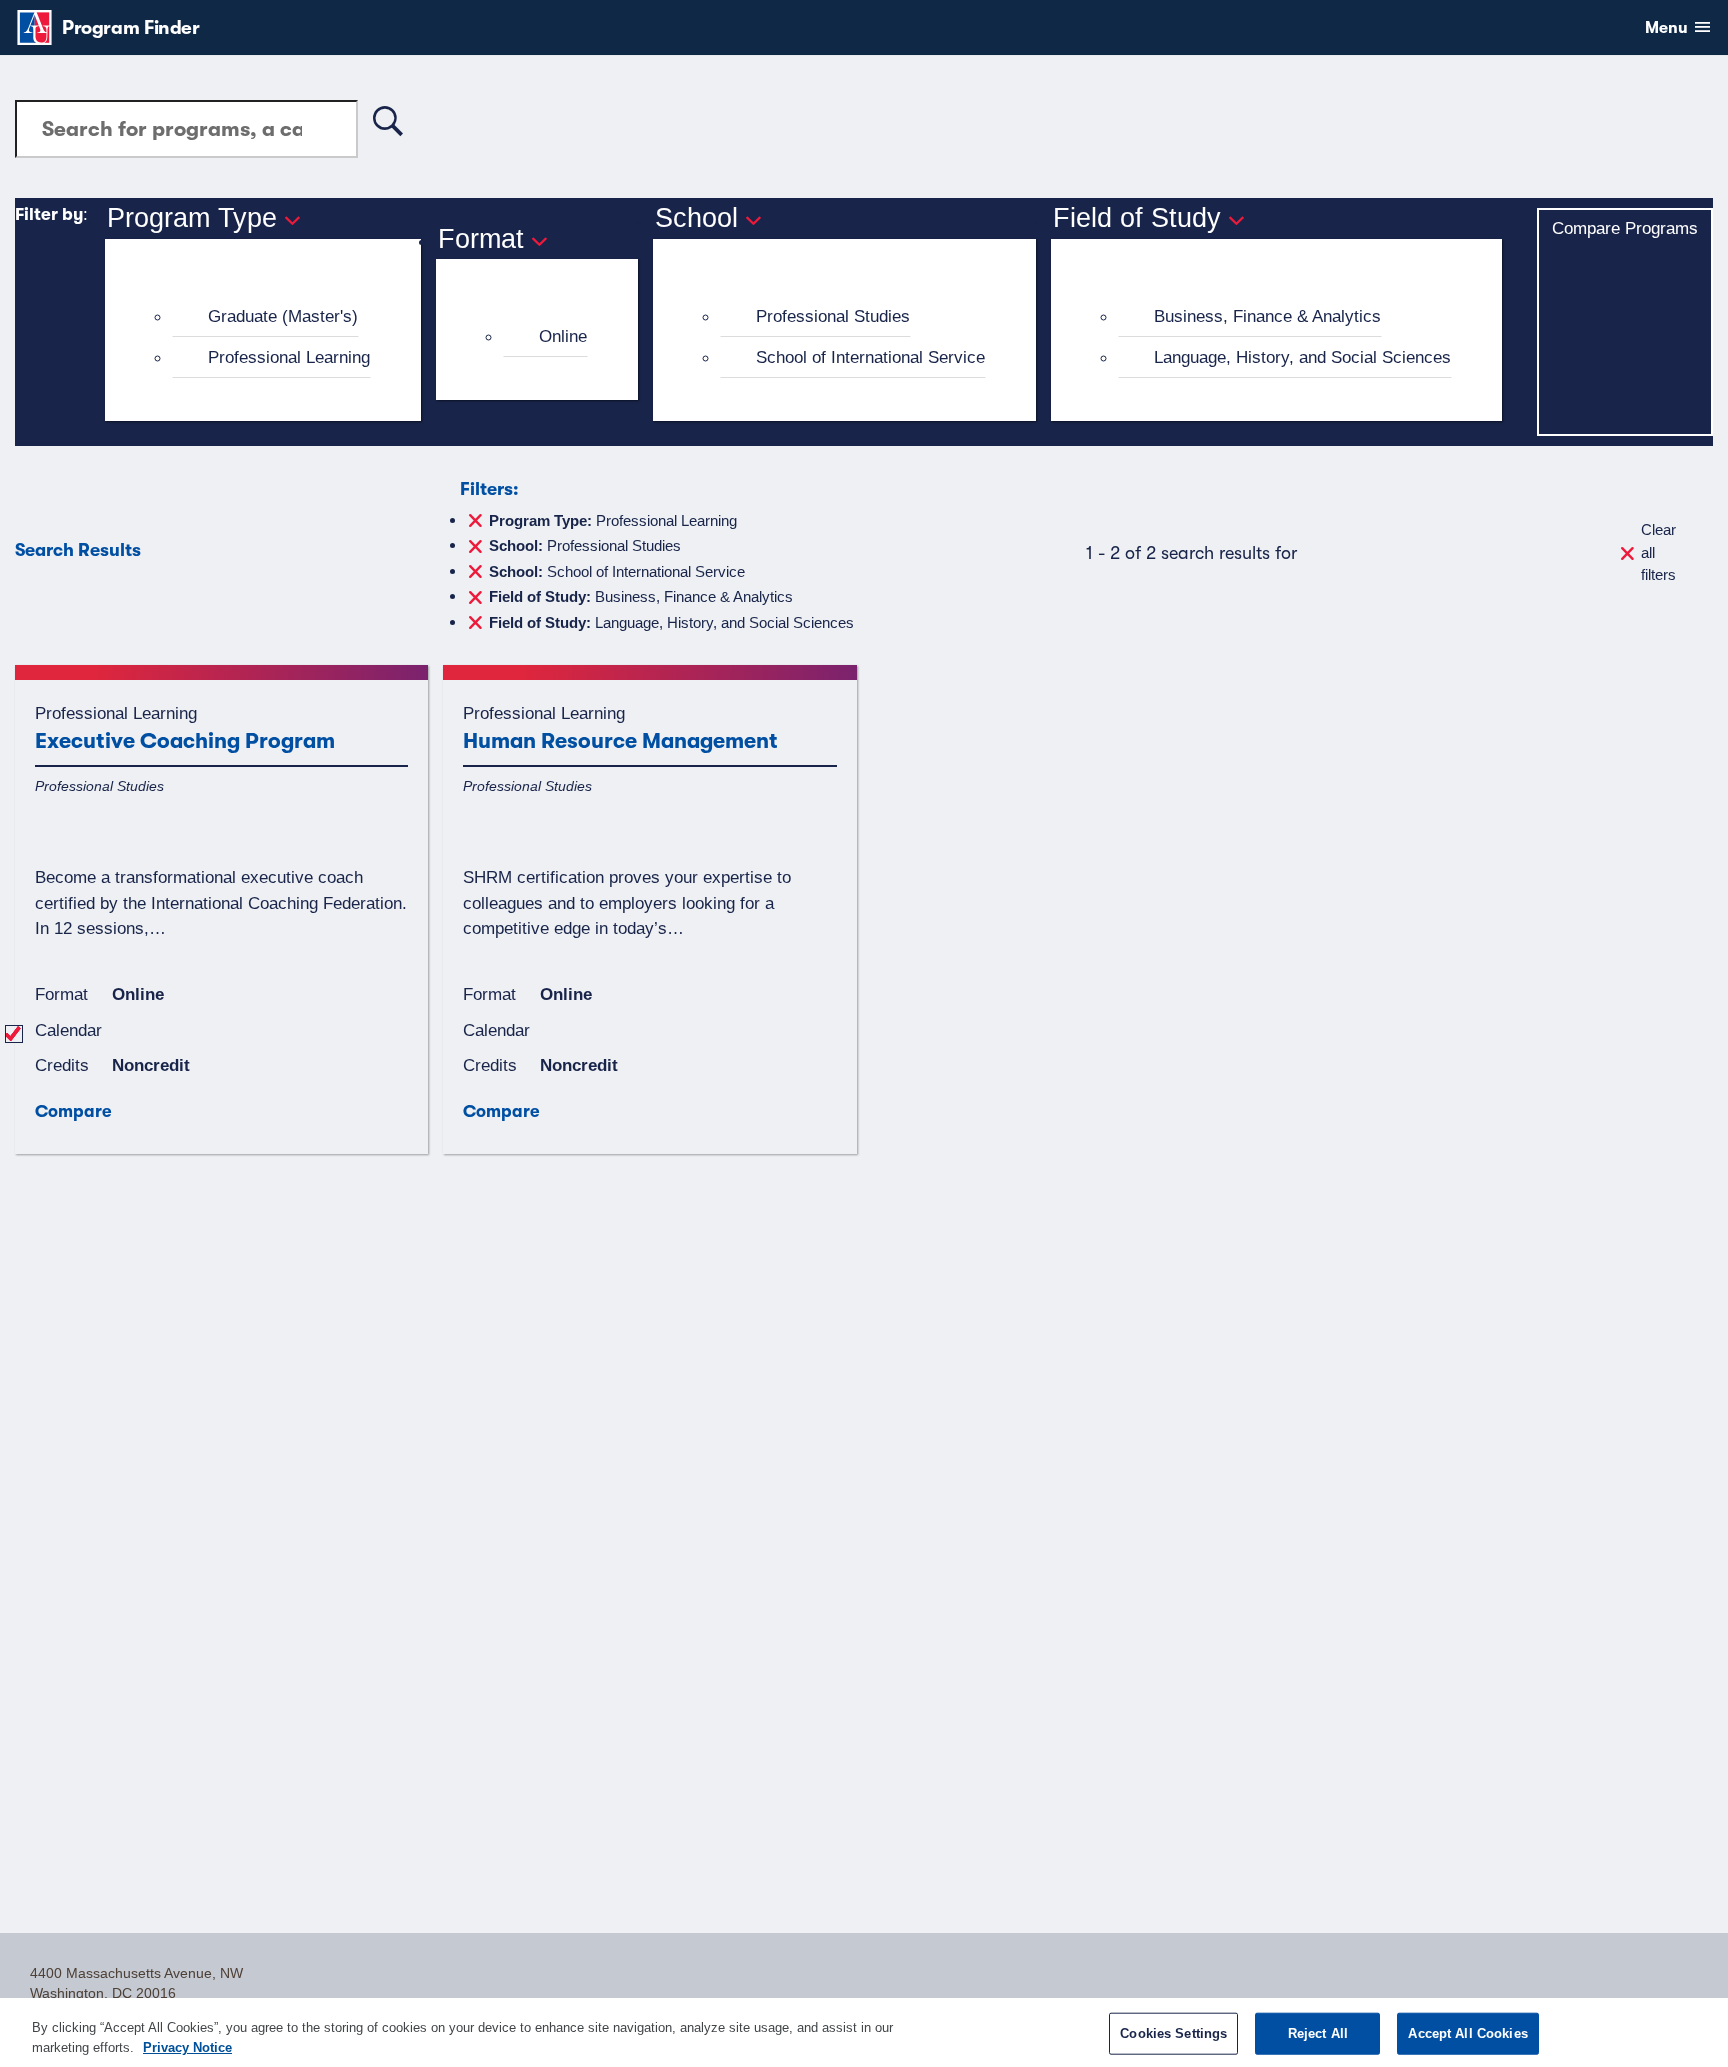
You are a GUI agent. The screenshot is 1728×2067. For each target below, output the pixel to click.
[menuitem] (271, 317)
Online (563, 336)
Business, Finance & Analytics (1267, 316)
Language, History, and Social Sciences (1302, 357)
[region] (864, 2032)
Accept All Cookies (1467, 2033)
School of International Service (870, 357)
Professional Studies (833, 316)
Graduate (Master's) (283, 316)
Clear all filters (1658, 552)
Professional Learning (289, 357)
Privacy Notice (187, 2046)
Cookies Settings (1173, 2033)
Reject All (1318, 2033)
